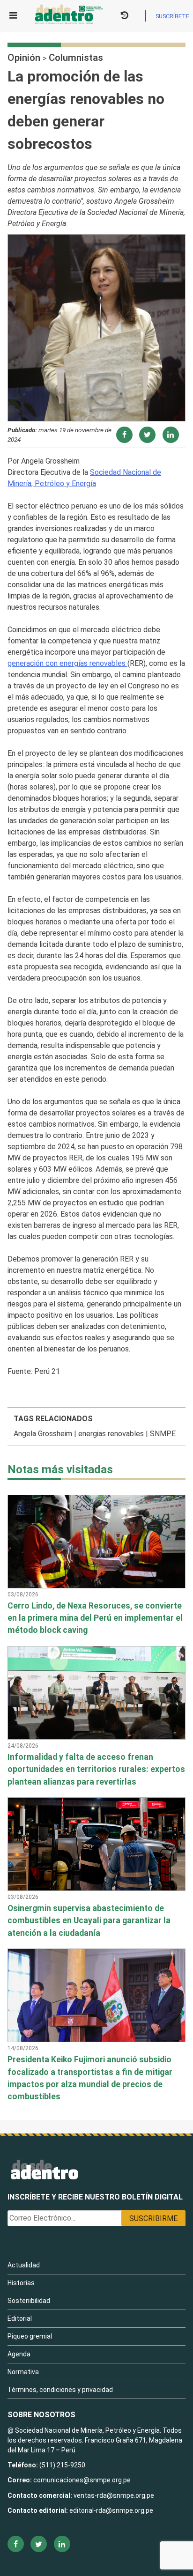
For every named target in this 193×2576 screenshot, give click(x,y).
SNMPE (163, 1434)
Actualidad (24, 2265)
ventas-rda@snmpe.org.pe (114, 2495)
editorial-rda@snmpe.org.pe (111, 2510)
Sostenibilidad (29, 2301)
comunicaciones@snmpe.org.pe (83, 2480)
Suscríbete (172, 16)
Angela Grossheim (43, 1434)
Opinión (24, 58)
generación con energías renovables (67, 663)
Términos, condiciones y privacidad (60, 2390)
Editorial (20, 2318)
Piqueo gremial (30, 2336)
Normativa (23, 2372)
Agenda (19, 2354)
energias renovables (111, 1434)
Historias (21, 2283)
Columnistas (76, 58)
